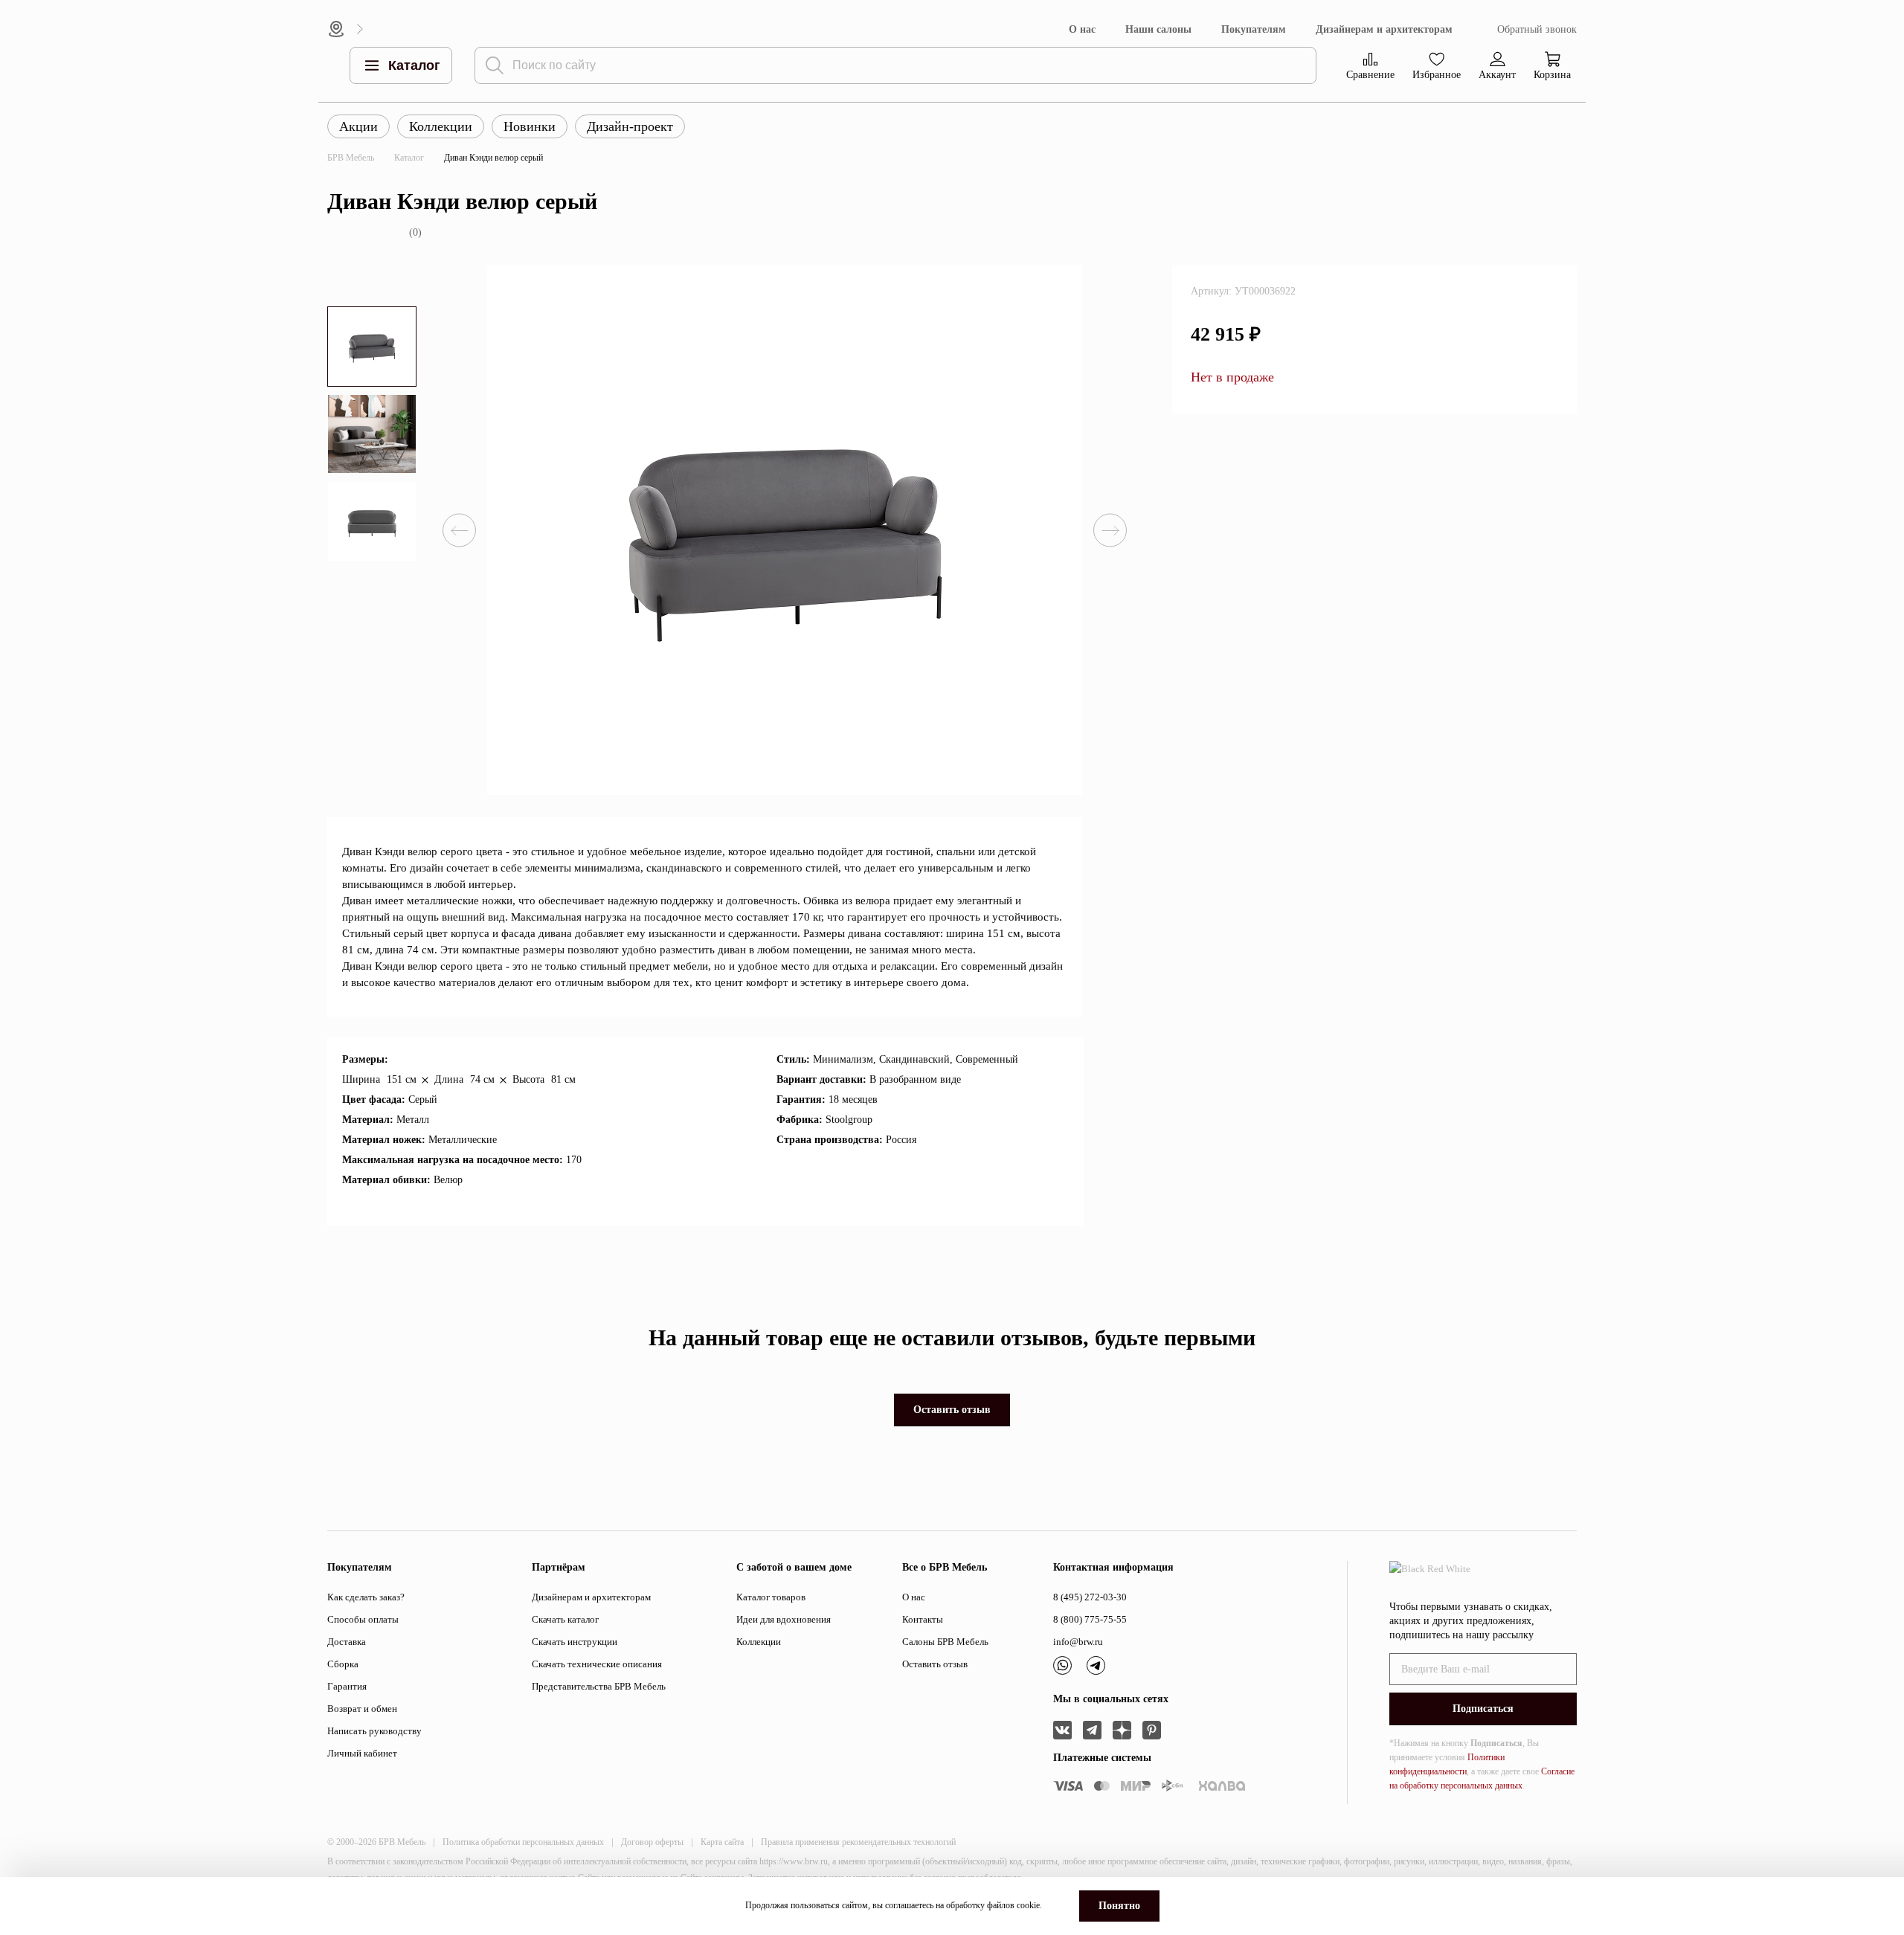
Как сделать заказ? (366, 1597)
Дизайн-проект (630, 126)
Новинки (530, 126)
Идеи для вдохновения (784, 1619)
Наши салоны (1158, 29)
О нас (1082, 29)
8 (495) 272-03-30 (1090, 1597)
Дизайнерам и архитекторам (1384, 29)
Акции (358, 126)
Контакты (923, 1619)
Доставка (347, 1642)
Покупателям (1254, 29)
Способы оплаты (363, 1619)
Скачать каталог (565, 1619)
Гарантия (347, 1686)
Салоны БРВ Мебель (945, 1642)
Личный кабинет (362, 1753)
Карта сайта (722, 1842)
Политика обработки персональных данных (523, 1842)
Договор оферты (652, 1842)
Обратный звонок (1537, 29)
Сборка (343, 1664)
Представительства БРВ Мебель (599, 1686)
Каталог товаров (771, 1597)
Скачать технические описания (597, 1664)
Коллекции (441, 126)
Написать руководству (374, 1731)
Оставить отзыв (952, 1410)
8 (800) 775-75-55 (1090, 1619)
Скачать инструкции (575, 1642)
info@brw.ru (1078, 1642)
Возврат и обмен (362, 1709)
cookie (1028, 1905)
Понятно (1119, 1906)
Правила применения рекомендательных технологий (858, 1842)
